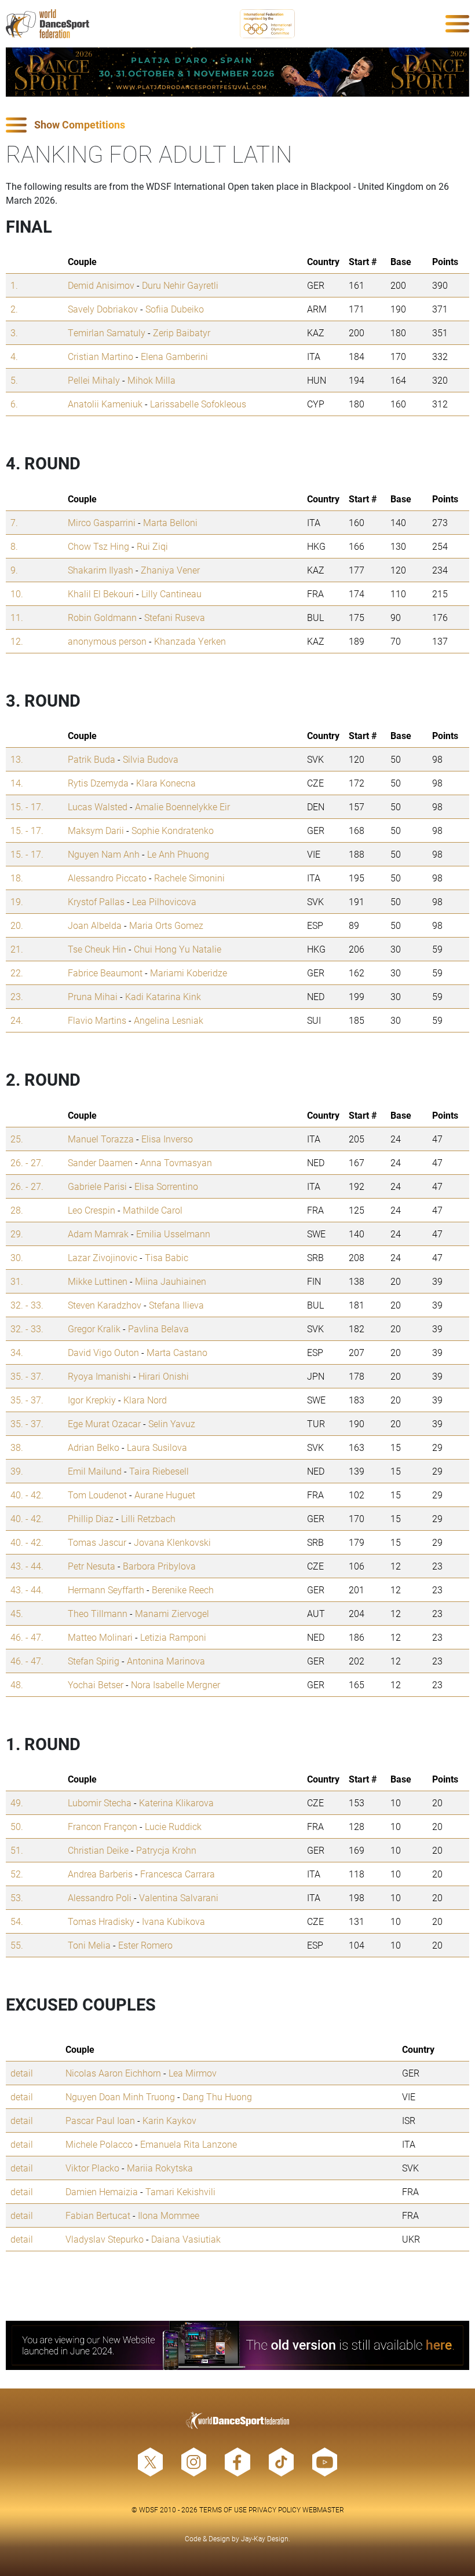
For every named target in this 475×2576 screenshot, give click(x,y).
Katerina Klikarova (176, 1803)
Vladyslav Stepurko (105, 2239)
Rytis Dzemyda (98, 783)
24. (17, 1020)
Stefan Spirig (94, 1661)
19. (17, 901)
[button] (237, 125)
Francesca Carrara (178, 1874)
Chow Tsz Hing (98, 546)
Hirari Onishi (164, 1376)
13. (17, 759)
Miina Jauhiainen (171, 1281)
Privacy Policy (275, 2509)
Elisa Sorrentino (166, 1186)
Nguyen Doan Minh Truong (120, 2097)
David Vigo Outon (103, 1352)
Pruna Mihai (93, 996)
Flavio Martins (97, 1020)
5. (14, 380)
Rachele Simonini (189, 878)
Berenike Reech (183, 1590)
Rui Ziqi (152, 546)
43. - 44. (27, 1566)
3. (14, 332)
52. (17, 1874)
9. (14, 570)
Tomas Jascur (97, 1542)
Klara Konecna (166, 783)
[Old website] (237, 2345)
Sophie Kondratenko (173, 830)
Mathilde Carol (153, 1210)
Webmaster (323, 2509)
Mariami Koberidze (189, 973)
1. (14, 285)
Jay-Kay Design (265, 2538)
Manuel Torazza (101, 1139)
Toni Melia (89, 1945)
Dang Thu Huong (217, 2097)
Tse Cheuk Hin (97, 949)
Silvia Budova (151, 759)
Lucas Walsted (98, 806)
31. (17, 1281)
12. (17, 641)
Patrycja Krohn (166, 1850)
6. (14, 404)
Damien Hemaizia (102, 2191)
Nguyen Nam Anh (104, 854)
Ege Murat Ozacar (104, 1423)
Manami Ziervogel (172, 1613)
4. (14, 356)
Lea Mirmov (193, 2073)
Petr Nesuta (92, 1566)
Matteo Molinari (100, 1637)
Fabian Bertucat (98, 2215)
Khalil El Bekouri (101, 594)
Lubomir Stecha (100, 1803)
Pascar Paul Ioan (100, 2120)
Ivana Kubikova (173, 1921)
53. (17, 1897)
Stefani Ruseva (175, 617)
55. (17, 1945)
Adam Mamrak (98, 1234)
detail (22, 2073)
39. (17, 1471)
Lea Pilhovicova (164, 901)
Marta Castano (177, 1352)
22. (17, 973)
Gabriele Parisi (97, 1186)
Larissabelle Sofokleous (198, 404)
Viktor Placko (92, 2168)
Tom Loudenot (97, 1495)
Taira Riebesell (159, 1471)
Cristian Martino (101, 356)
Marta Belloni (170, 522)
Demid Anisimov (101, 285)
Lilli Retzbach (148, 1518)
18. (17, 878)
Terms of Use (223, 2509)
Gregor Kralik (94, 1329)
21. (17, 949)
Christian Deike (98, 1850)
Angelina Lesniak (169, 1020)
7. (14, 522)
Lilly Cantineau (171, 594)
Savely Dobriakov (103, 309)
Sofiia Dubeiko (175, 309)
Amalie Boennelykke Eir (182, 806)
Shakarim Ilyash (101, 570)
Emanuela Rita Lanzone (189, 2144)
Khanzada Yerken (190, 641)
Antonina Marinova (166, 1661)
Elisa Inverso (167, 1139)
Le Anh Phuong (178, 854)
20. (17, 925)
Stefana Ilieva (176, 1305)
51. (17, 1850)
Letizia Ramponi (173, 1637)
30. (17, 1257)
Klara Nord (145, 1400)
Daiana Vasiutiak (186, 2239)
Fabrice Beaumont (105, 973)
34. (17, 1352)
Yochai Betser (96, 1684)
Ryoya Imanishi (99, 1376)
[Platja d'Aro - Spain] (237, 72)
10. (17, 594)
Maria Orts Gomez (166, 925)
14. (17, 783)
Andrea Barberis (100, 1874)
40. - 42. (27, 1495)
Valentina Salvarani (179, 1897)
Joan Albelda (95, 925)
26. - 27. (27, 1162)
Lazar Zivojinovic (103, 1257)
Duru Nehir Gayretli (180, 285)
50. (17, 1826)
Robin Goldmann (102, 617)
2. (14, 309)
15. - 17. (27, 806)
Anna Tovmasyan (176, 1162)
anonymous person (107, 641)
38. (17, 1447)
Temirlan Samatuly (107, 332)
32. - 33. (27, 1305)
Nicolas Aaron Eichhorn (113, 2073)
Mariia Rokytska (160, 2168)
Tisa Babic (167, 1257)
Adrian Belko (94, 1447)
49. (17, 1803)
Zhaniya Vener (170, 570)
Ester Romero (145, 1945)
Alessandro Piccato (107, 878)
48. (17, 1684)
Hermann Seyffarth (106, 1590)
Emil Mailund (95, 1471)
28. (17, 1210)
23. (17, 996)
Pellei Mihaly (94, 380)
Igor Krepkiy (92, 1400)
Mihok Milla (151, 380)
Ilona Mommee (169, 2215)
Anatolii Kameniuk (105, 404)
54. (17, 1921)
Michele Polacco (99, 2144)
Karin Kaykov (169, 2120)
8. (14, 546)
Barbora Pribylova (159, 1566)
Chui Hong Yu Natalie (178, 949)
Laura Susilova (157, 1447)
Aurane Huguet (165, 1495)
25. (17, 1139)
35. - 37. (27, 1376)
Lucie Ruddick (173, 1826)
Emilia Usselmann (173, 1234)
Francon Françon (103, 1826)
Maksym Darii (96, 830)
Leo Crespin (92, 1210)
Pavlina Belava (158, 1329)
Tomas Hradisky (101, 1921)
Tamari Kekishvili (180, 2191)
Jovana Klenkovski (172, 1542)
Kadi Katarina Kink (163, 996)
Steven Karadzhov (105, 1305)
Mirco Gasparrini (102, 522)
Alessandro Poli (100, 1897)
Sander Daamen (100, 1162)
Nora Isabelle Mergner (176, 1684)
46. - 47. (27, 1637)
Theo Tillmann (98, 1613)
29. (17, 1234)
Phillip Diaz (91, 1518)
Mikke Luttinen (98, 1281)
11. (17, 617)
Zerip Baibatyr (182, 332)
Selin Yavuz (172, 1423)
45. (17, 1613)
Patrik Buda (92, 759)
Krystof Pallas (96, 901)
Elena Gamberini (174, 356)
